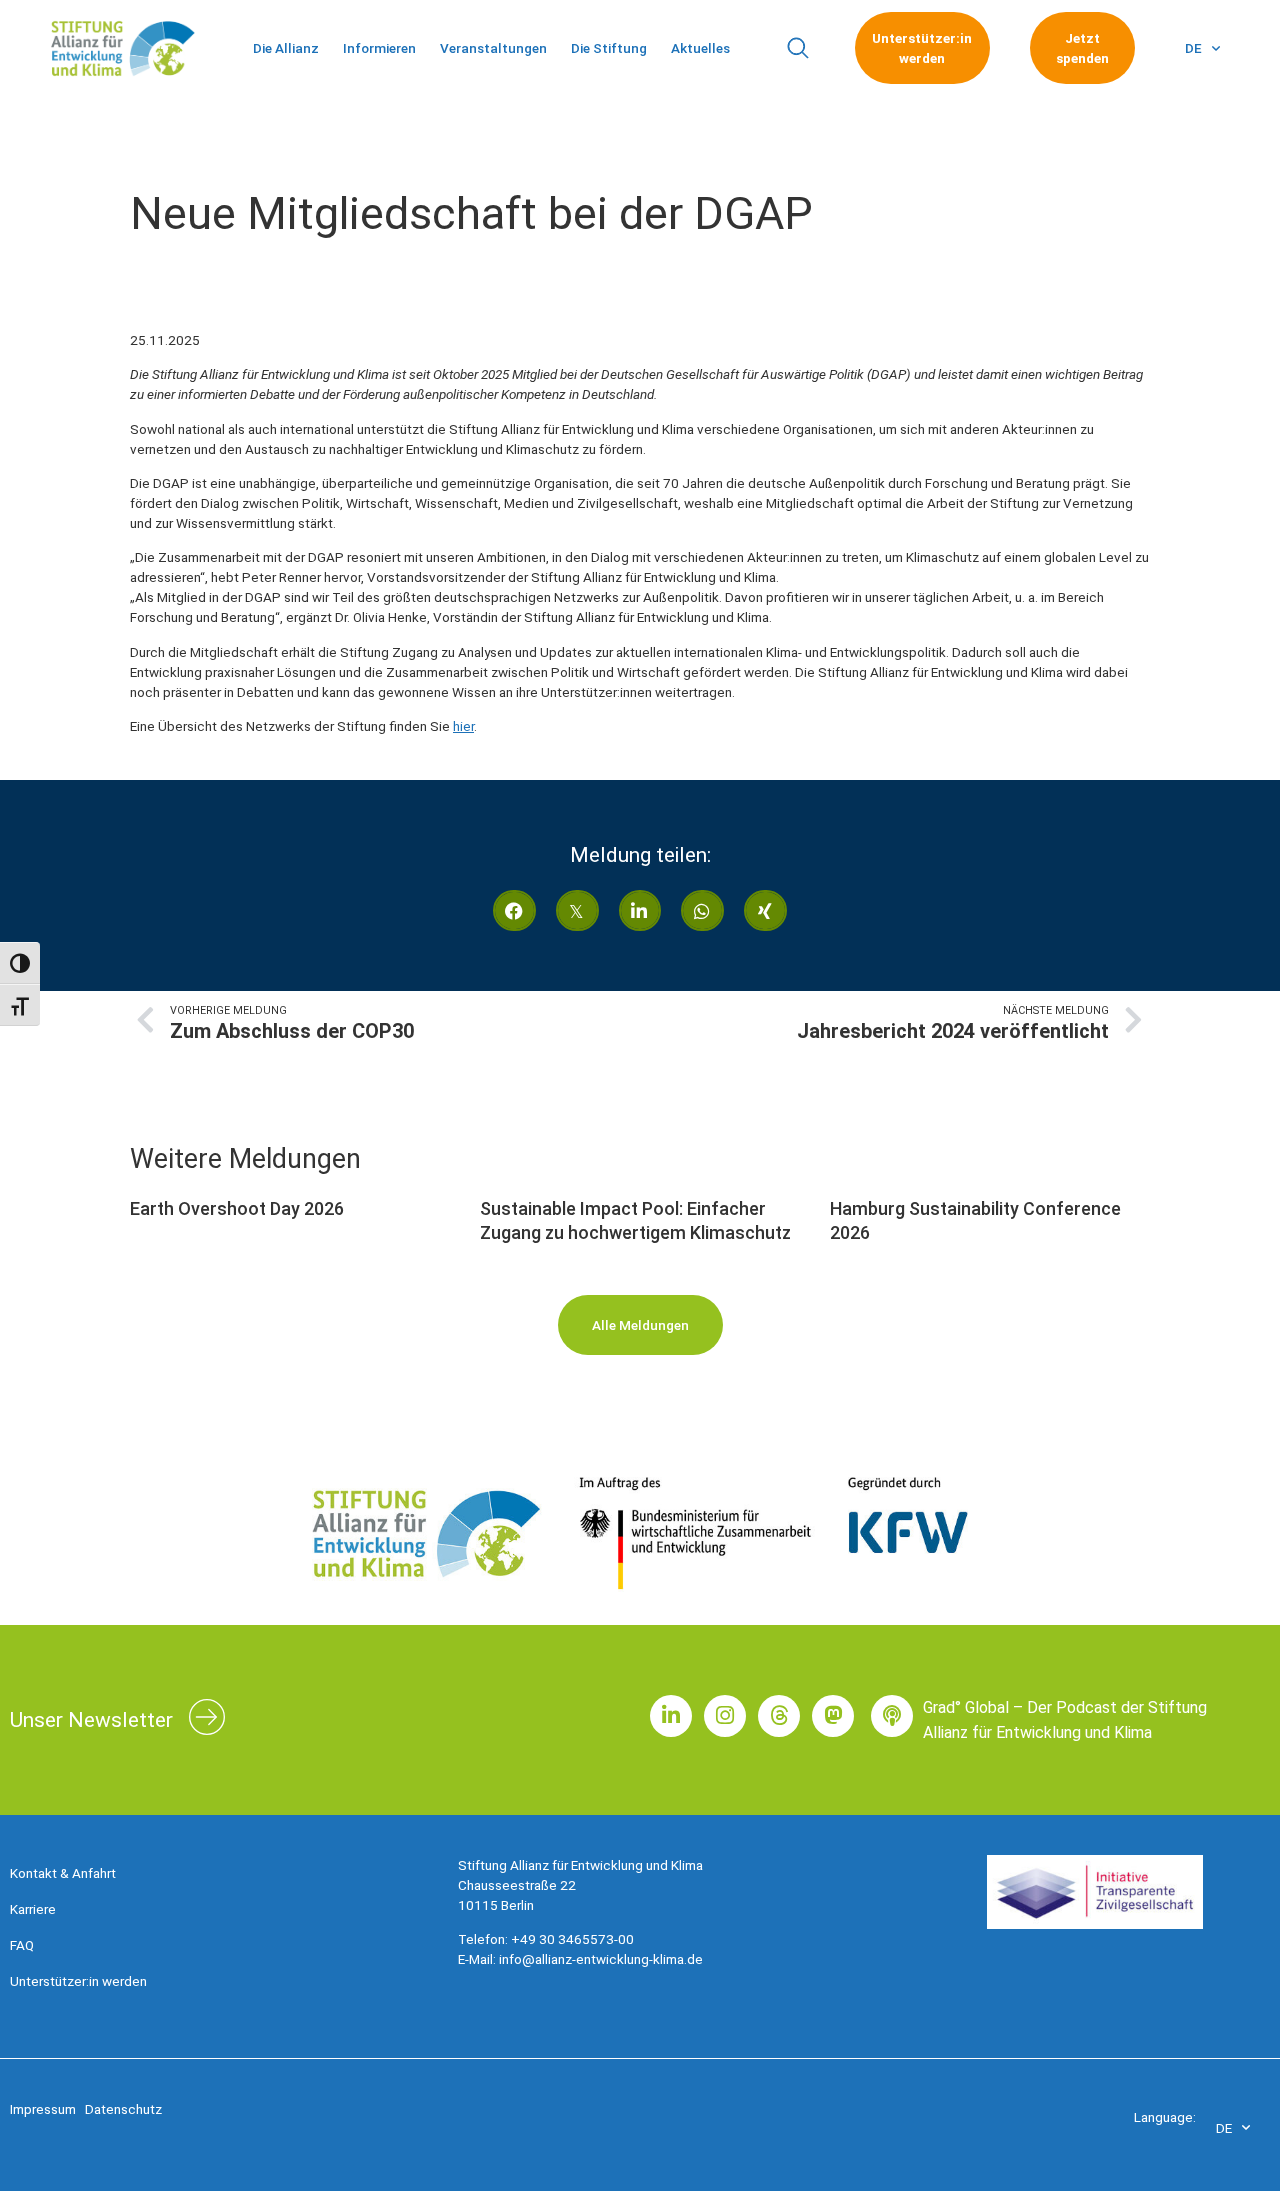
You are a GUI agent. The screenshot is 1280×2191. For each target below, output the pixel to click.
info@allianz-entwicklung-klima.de (601, 1959)
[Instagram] (725, 1716)
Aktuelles (700, 48)
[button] (797, 48)
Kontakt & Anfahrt (63, 1873)
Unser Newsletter (91, 1720)
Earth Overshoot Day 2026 (237, 1208)
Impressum (43, 2109)
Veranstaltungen (493, 48)
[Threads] (779, 1716)
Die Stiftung (609, 48)
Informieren (379, 48)
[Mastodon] (833, 1716)
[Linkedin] (671, 1716)
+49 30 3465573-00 (572, 1939)
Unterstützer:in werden (78, 1981)
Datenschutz (123, 2109)
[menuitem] (1202, 48)
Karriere (33, 1909)
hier (463, 726)
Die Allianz (286, 48)
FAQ (22, 1945)
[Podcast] (892, 1716)
